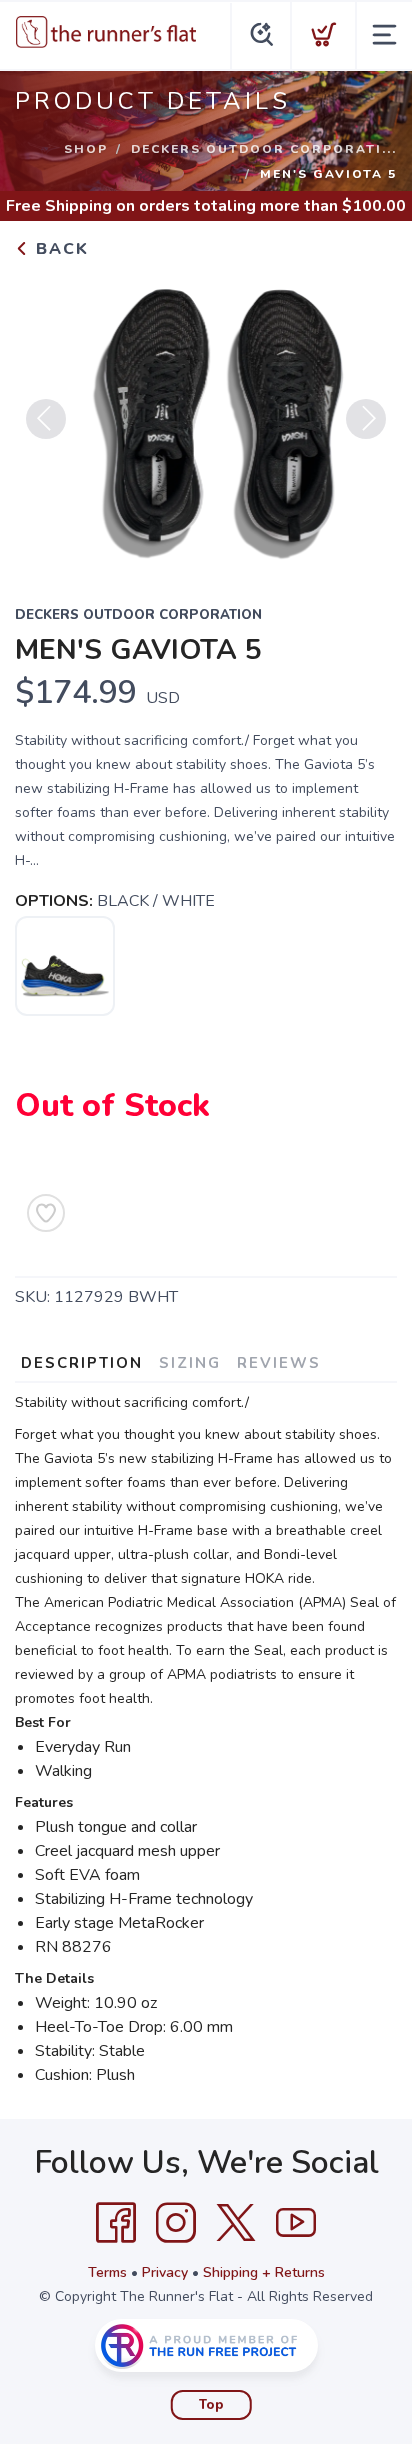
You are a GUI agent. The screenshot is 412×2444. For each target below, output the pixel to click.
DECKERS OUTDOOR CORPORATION (138, 615)
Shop (86, 149)
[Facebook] (116, 2223)
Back (59, 249)
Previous (46, 419)
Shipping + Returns (264, 2272)
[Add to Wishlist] (46, 1213)
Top (211, 2405)
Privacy (165, 2272)
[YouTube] (296, 2223)
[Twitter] (236, 2223)
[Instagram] (176, 2223)
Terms (107, 2272)
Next (366, 419)
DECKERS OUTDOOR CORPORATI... (264, 149)
